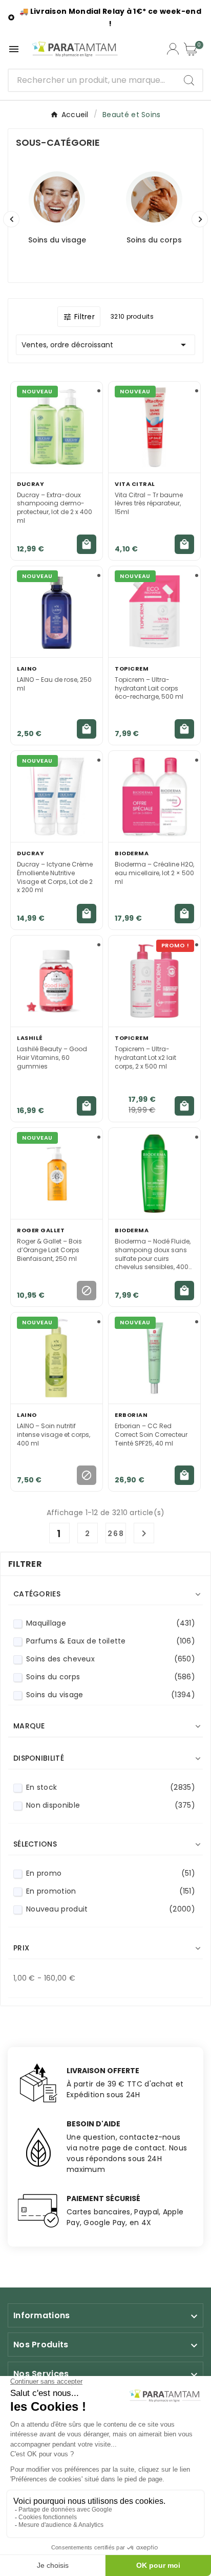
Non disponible (111, 1805)
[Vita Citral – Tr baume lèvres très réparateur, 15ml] (154, 427)
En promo (111, 1873)
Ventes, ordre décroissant (105, 345)
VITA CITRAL (135, 484)
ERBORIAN (131, 1415)
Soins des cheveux (111, 1659)
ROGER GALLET (41, 1230)
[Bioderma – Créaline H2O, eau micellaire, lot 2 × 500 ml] (154, 796)
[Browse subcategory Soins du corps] (154, 199)
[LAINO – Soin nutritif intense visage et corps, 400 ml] (57, 1358)
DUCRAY (30, 484)
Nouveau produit (111, 1909)
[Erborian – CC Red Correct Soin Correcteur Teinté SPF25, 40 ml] (154, 1358)
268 (116, 1534)
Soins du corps (154, 240)
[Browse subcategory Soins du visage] (57, 199)
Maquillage (111, 1623)
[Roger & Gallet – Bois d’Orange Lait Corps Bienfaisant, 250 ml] (57, 1173)
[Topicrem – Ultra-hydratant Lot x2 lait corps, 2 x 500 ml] (154, 981)
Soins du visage (57, 240)
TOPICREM (132, 669)
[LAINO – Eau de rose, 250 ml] (57, 612)
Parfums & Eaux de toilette (111, 1641)
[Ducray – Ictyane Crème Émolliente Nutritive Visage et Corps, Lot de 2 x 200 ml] (57, 796)
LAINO (27, 669)
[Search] (189, 80)
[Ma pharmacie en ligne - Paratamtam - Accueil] (75, 49)
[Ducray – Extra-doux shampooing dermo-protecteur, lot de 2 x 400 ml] (57, 427)
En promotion (111, 1891)
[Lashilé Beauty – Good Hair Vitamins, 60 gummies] (57, 981)
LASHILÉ (30, 1038)
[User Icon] (173, 49)
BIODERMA (132, 853)
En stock (111, 1787)
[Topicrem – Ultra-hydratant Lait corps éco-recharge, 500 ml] (154, 612)
